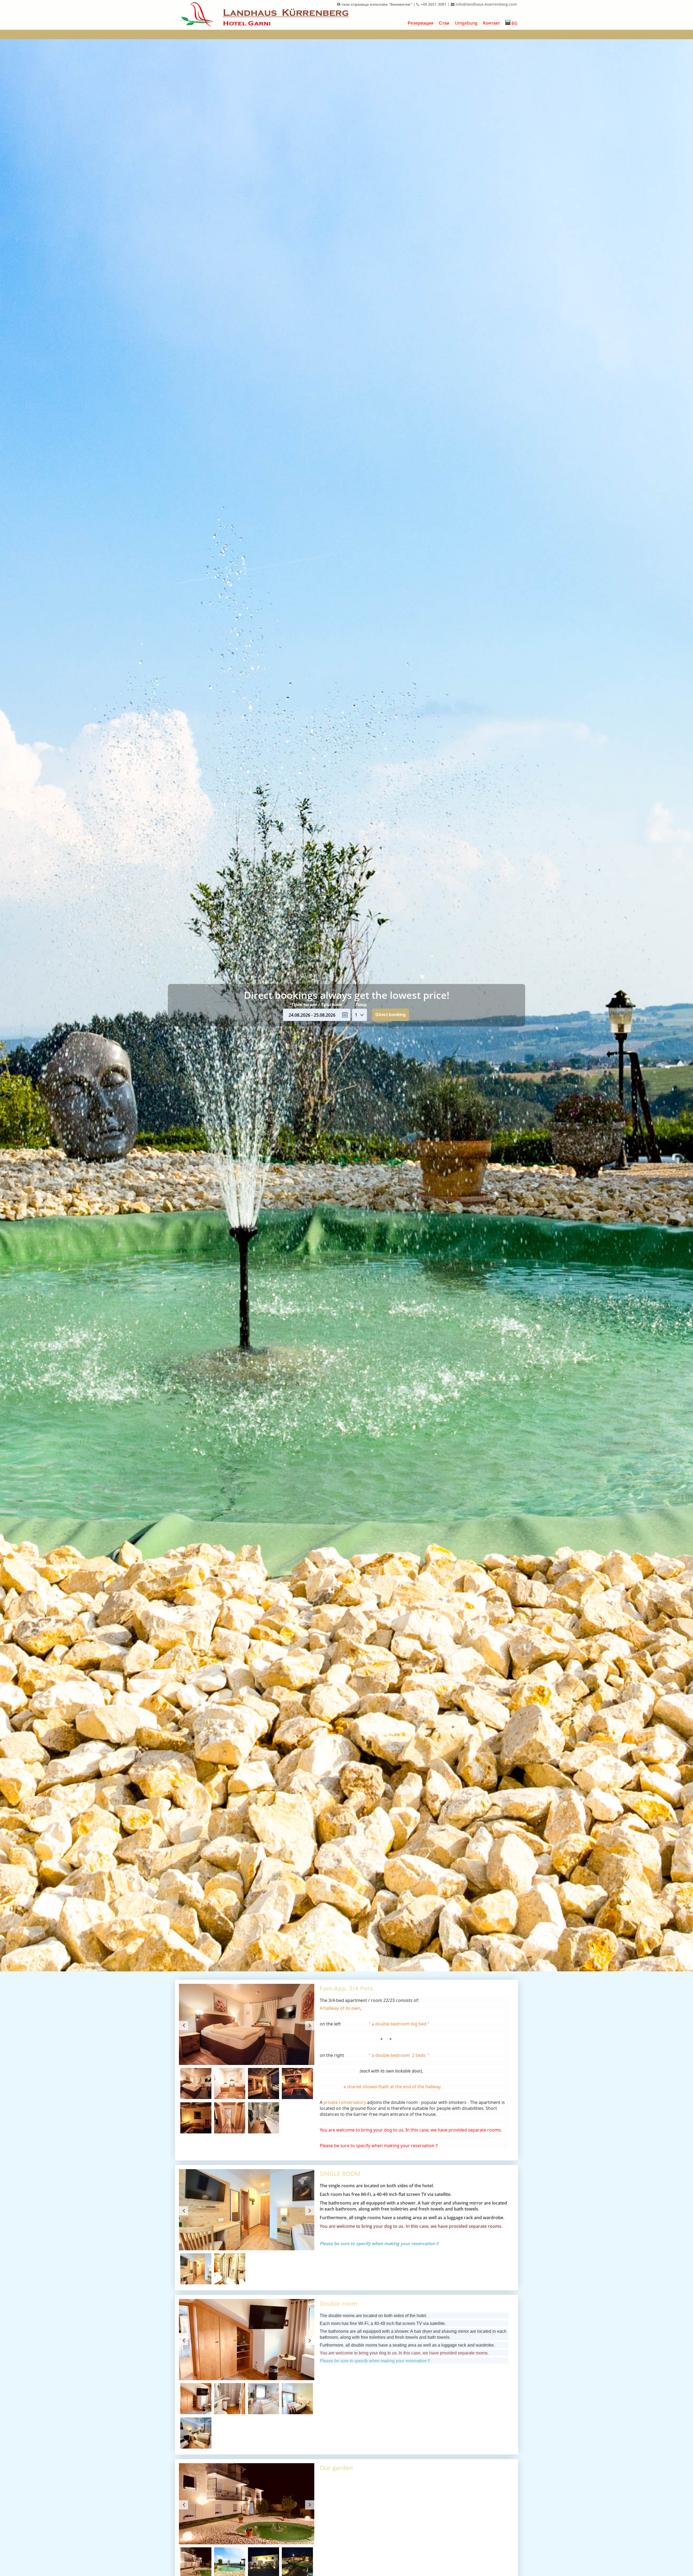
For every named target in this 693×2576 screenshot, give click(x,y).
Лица (361, 1004)
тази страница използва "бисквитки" (376, 4)
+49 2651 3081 (433, 4)
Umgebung (466, 23)
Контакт (491, 23)
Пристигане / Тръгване (317, 1004)
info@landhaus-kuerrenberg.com (486, 4)
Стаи (444, 23)
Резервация (421, 23)
